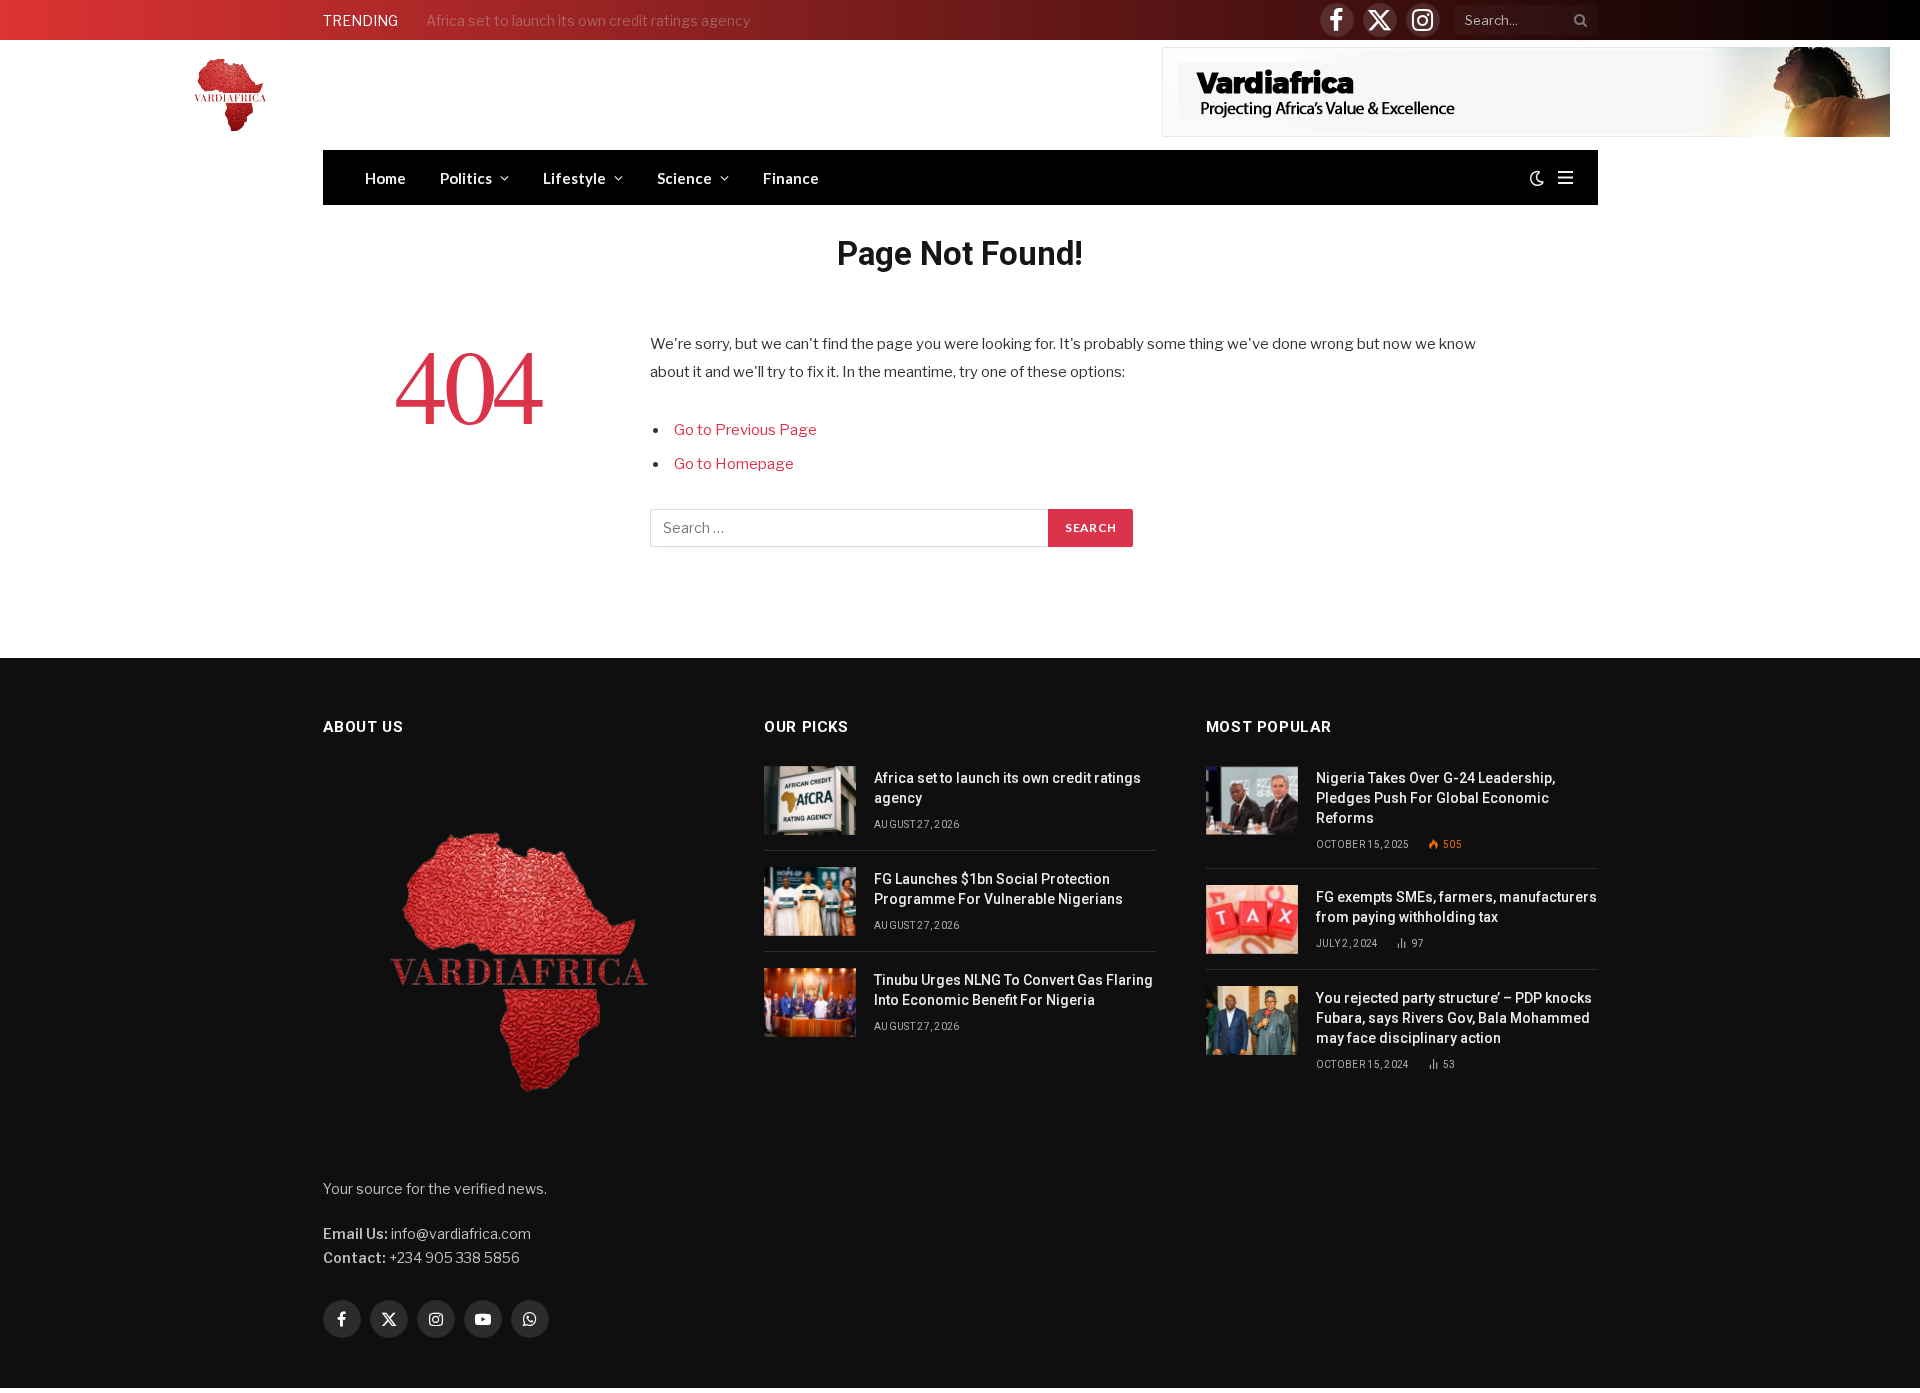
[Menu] (1565, 177)
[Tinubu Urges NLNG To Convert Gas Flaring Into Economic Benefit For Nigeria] (810, 1002)
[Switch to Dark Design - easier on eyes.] (1537, 178)
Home (385, 178)
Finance (791, 178)
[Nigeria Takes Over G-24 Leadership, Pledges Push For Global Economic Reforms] (1252, 800)
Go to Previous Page (745, 430)
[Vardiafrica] (230, 95)
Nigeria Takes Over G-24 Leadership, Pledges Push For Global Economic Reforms (1435, 798)
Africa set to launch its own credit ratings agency (1007, 788)
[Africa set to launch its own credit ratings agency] (810, 800)
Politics (466, 178)
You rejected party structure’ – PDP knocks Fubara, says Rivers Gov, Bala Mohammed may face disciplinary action (1454, 1018)
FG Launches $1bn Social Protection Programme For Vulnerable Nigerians (651, 20)
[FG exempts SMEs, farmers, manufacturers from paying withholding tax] (1252, 919)
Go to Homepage (734, 464)
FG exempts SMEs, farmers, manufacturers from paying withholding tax (1456, 907)
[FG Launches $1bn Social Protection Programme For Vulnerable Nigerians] (810, 901)
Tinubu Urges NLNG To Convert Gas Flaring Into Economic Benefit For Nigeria (1013, 990)
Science (684, 178)
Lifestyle (574, 178)
